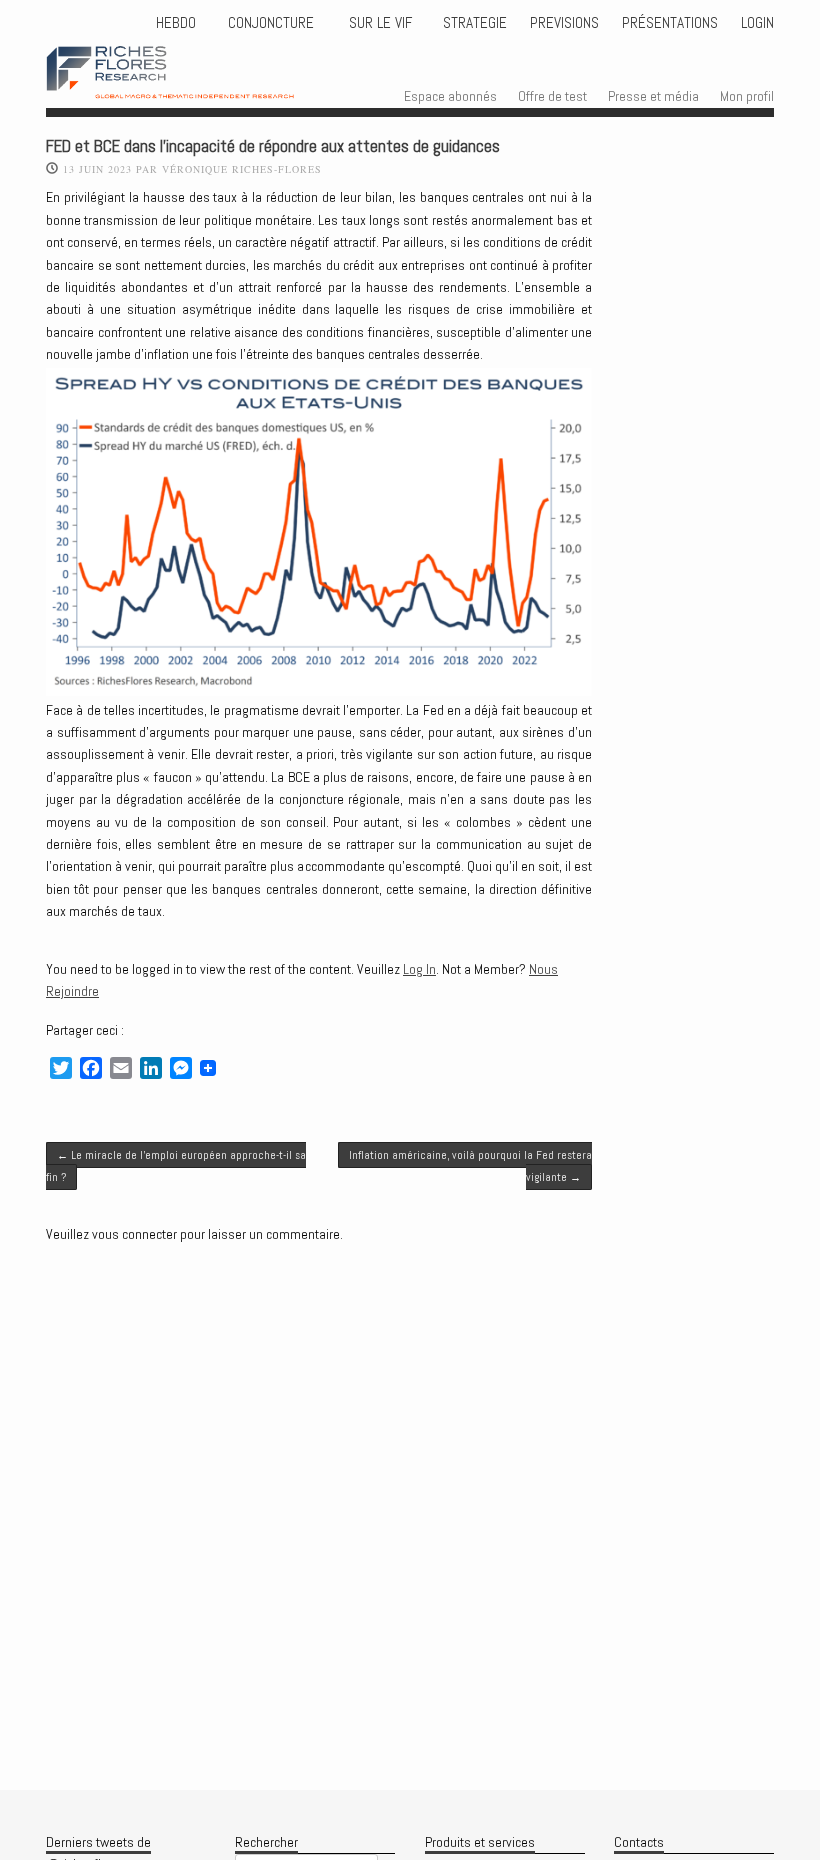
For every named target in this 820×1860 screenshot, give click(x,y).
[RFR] (193, 80)
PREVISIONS (564, 23)
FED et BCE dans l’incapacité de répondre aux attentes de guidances (273, 146)
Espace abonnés (450, 96)
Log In (419, 969)
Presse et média (653, 96)
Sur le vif (378, 23)
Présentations (670, 23)
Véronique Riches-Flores (242, 169)
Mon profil (747, 96)
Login (757, 23)
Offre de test (552, 96)
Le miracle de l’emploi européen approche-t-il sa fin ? (176, 1166)
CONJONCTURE (273, 23)
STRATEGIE (473, 23)
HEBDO (176, 23)
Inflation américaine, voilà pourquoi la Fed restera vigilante (470, 1166)
